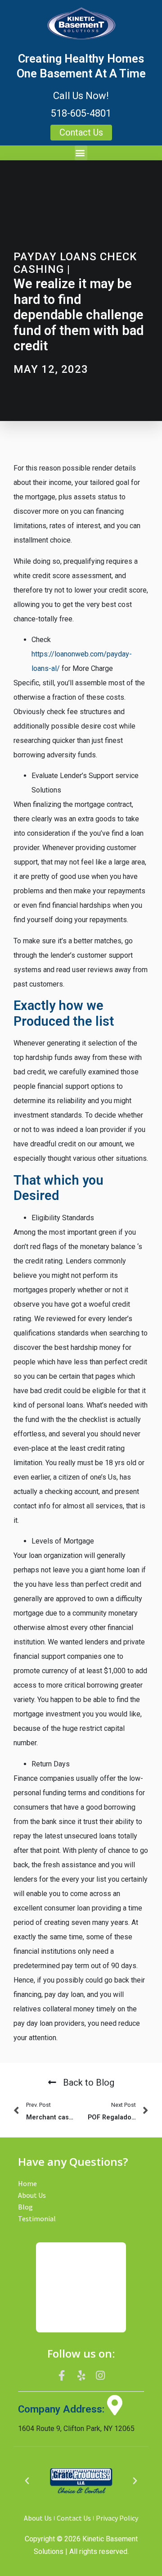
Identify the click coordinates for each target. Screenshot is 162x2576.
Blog (25, 2207)
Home (27, 2183)
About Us (32, 2195)
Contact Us (74, 2518)
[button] (81, 153)
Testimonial (37, 2218)
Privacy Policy (117, 2518)
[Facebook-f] (62, 2376)
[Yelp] (81, 2376)
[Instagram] (100, 2376)
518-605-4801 (81, 113)
